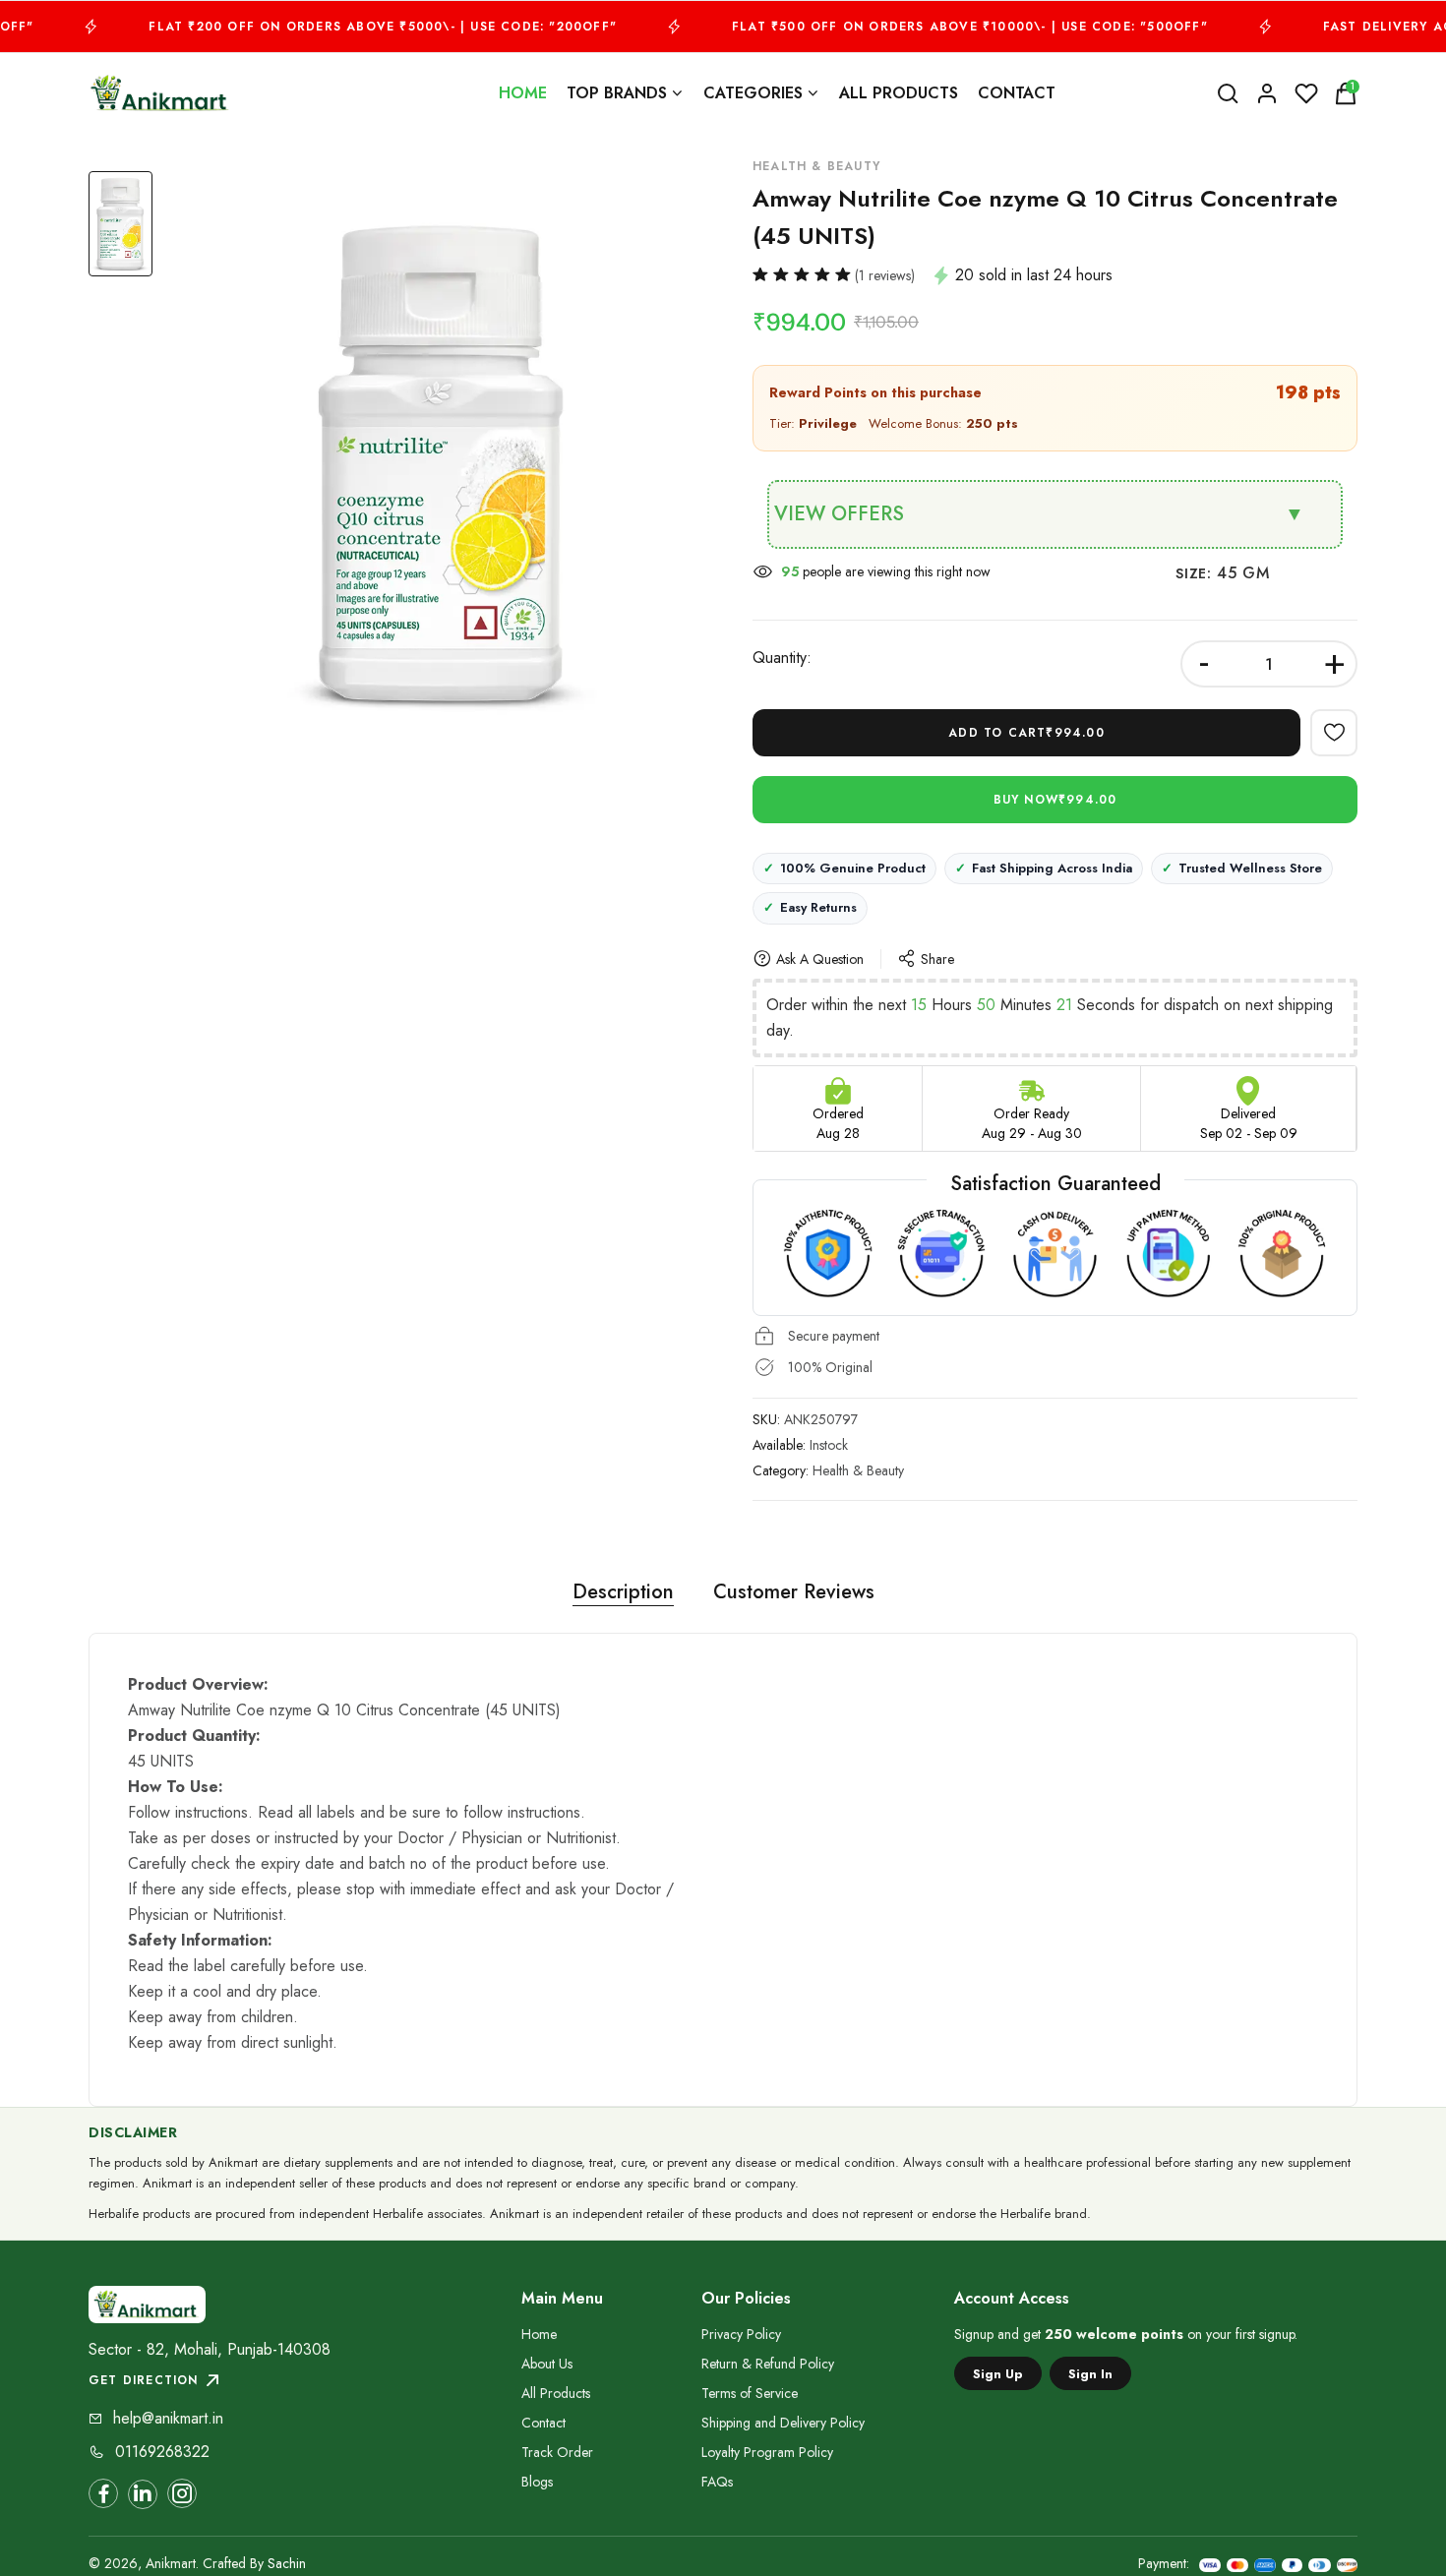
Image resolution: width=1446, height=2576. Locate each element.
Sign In (1090, 2374)
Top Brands (617, 93)
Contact (1017, 93)
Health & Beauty (858, 1470)
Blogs (537, 2482)
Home (523, 93)
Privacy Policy (741, 2334)
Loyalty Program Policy (767, 2452)
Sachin (287, 2563)
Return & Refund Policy (768, 2364)
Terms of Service (750, 2393)
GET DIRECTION (144, 2380)
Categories (753, 93)
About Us (547, 2364)
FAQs (717, 2482)
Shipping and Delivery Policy (783, 2423)
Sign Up (998, 2374)
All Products (899, 93)
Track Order (557, 2452)
